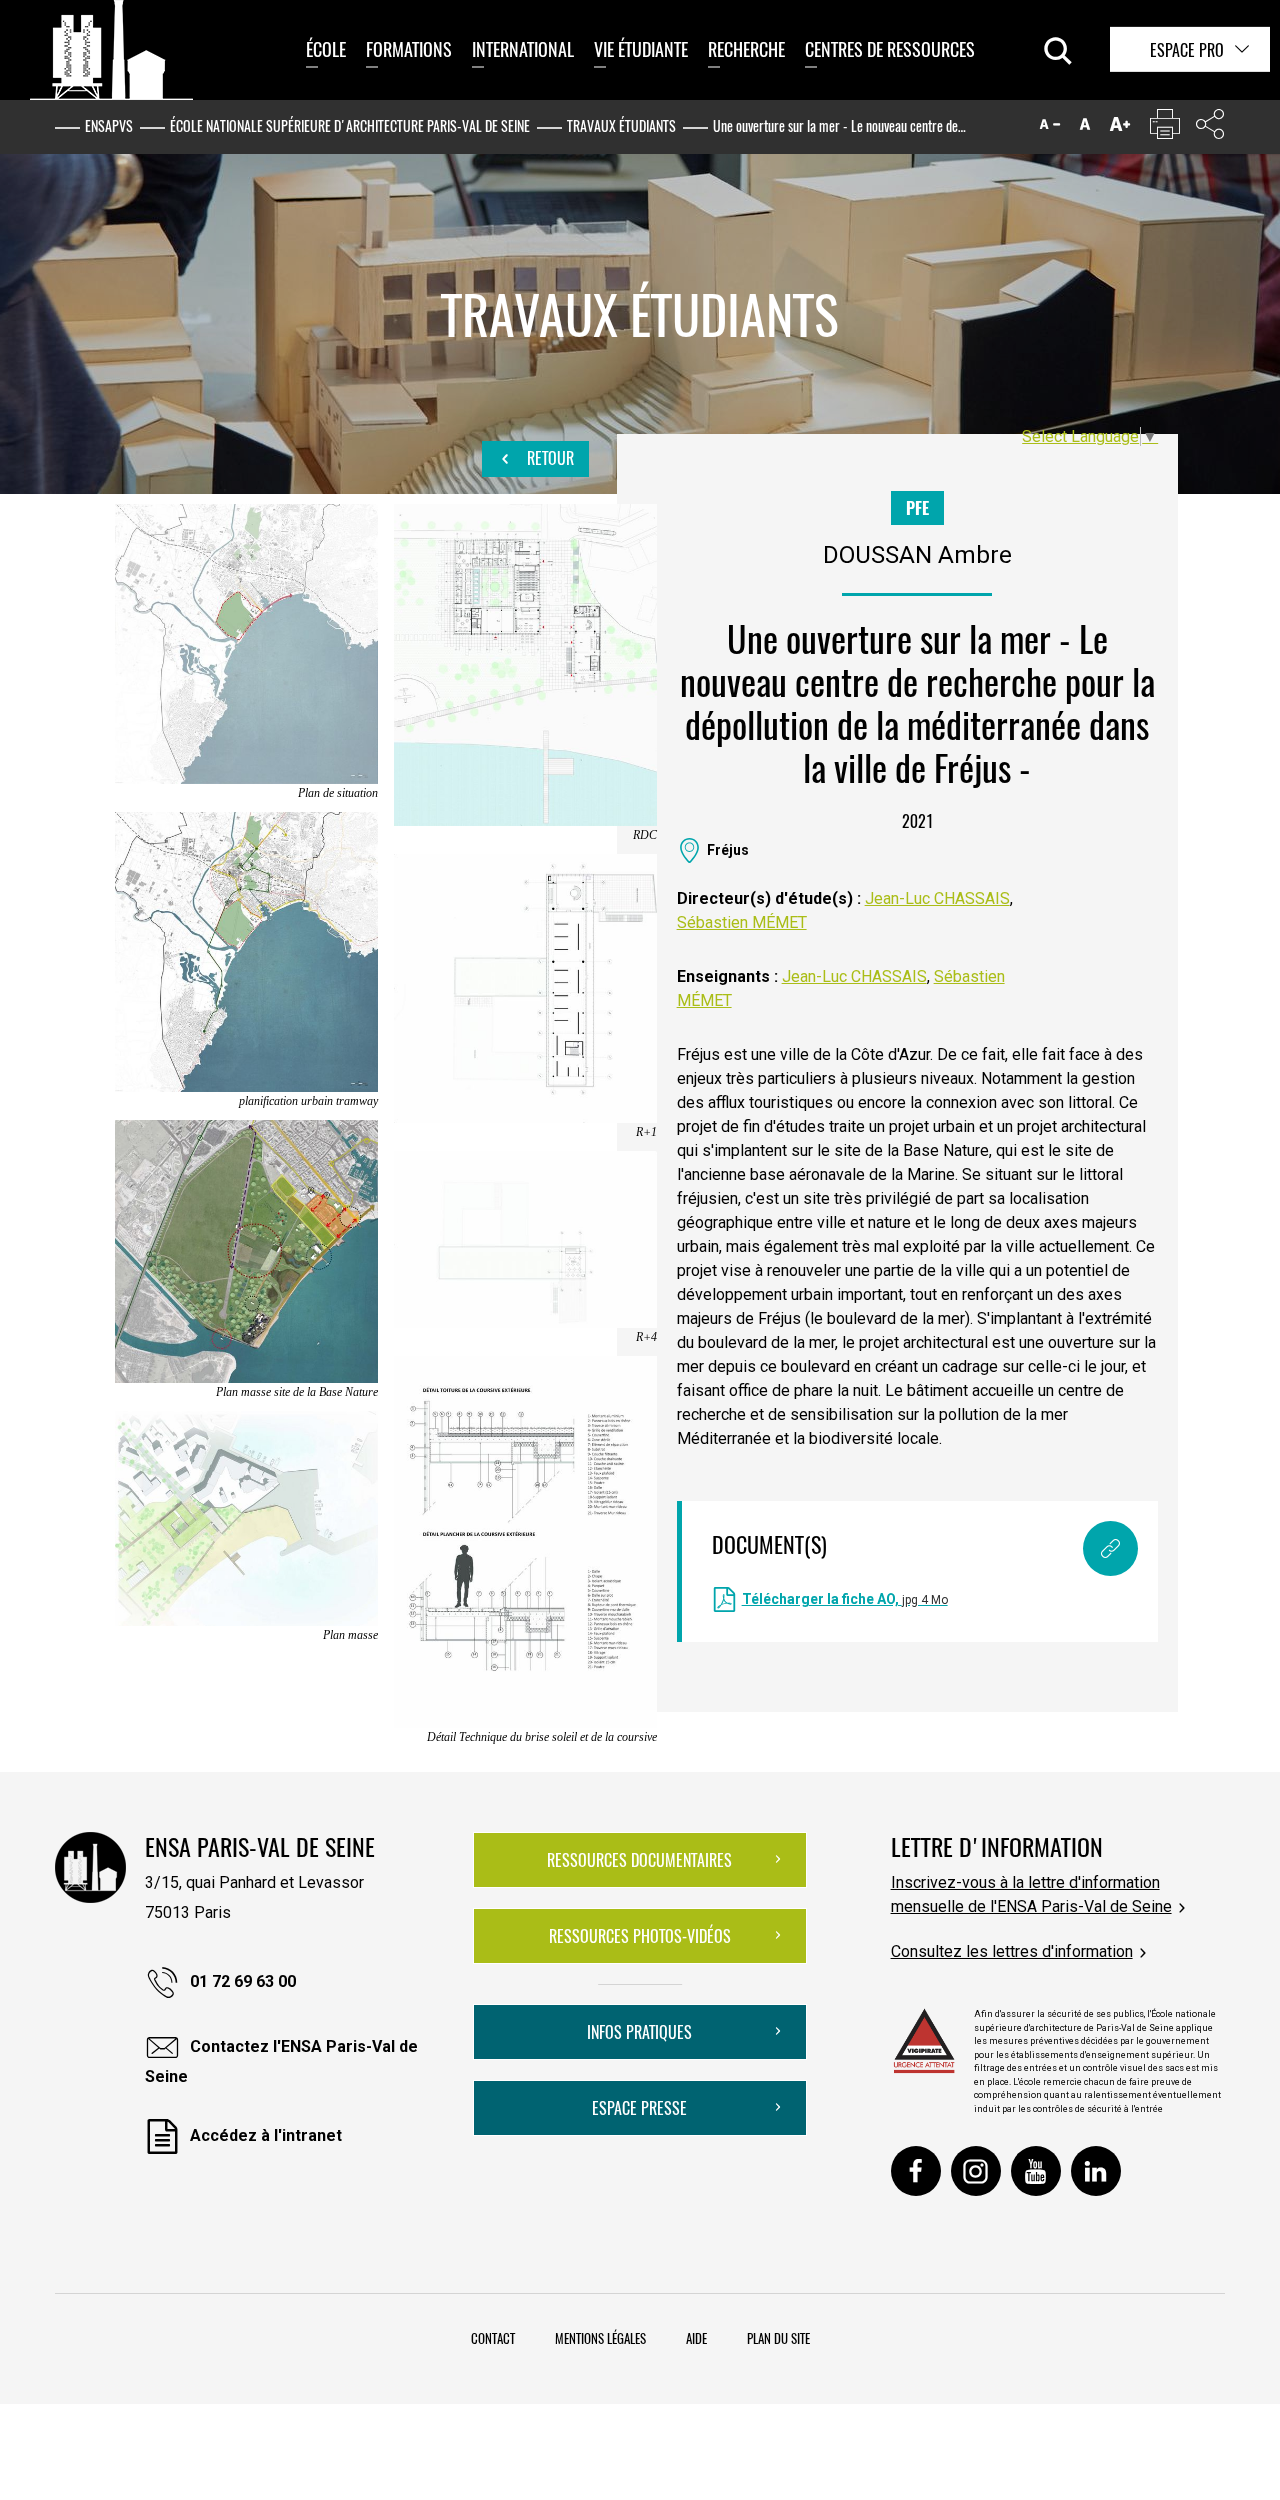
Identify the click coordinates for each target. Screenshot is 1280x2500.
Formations (409, 49)
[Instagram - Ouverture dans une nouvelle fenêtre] (976, 2171)
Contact (493, 2338)
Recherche (746, 49)
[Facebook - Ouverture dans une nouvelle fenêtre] (916, 2171)
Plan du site (778, 2338)
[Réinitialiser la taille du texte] (1085, 128)
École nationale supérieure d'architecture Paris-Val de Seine (350, 125)
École (326, 49)
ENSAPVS (109, 125)
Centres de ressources (890, 49)
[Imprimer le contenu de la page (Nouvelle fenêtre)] (1165, 128)
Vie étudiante (641, 49)
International (523, 49)
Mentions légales (600, 2338)
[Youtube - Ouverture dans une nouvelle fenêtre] (1036, 2171)
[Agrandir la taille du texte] (1120, 128)
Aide (696, 2338)
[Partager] (1210, 128)
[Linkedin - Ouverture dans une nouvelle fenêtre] (1096, 2171)
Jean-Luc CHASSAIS (937, 898)
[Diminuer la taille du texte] (1050, 128)
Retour (548, 458)
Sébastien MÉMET (742, 922)
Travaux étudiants (621, 125)
